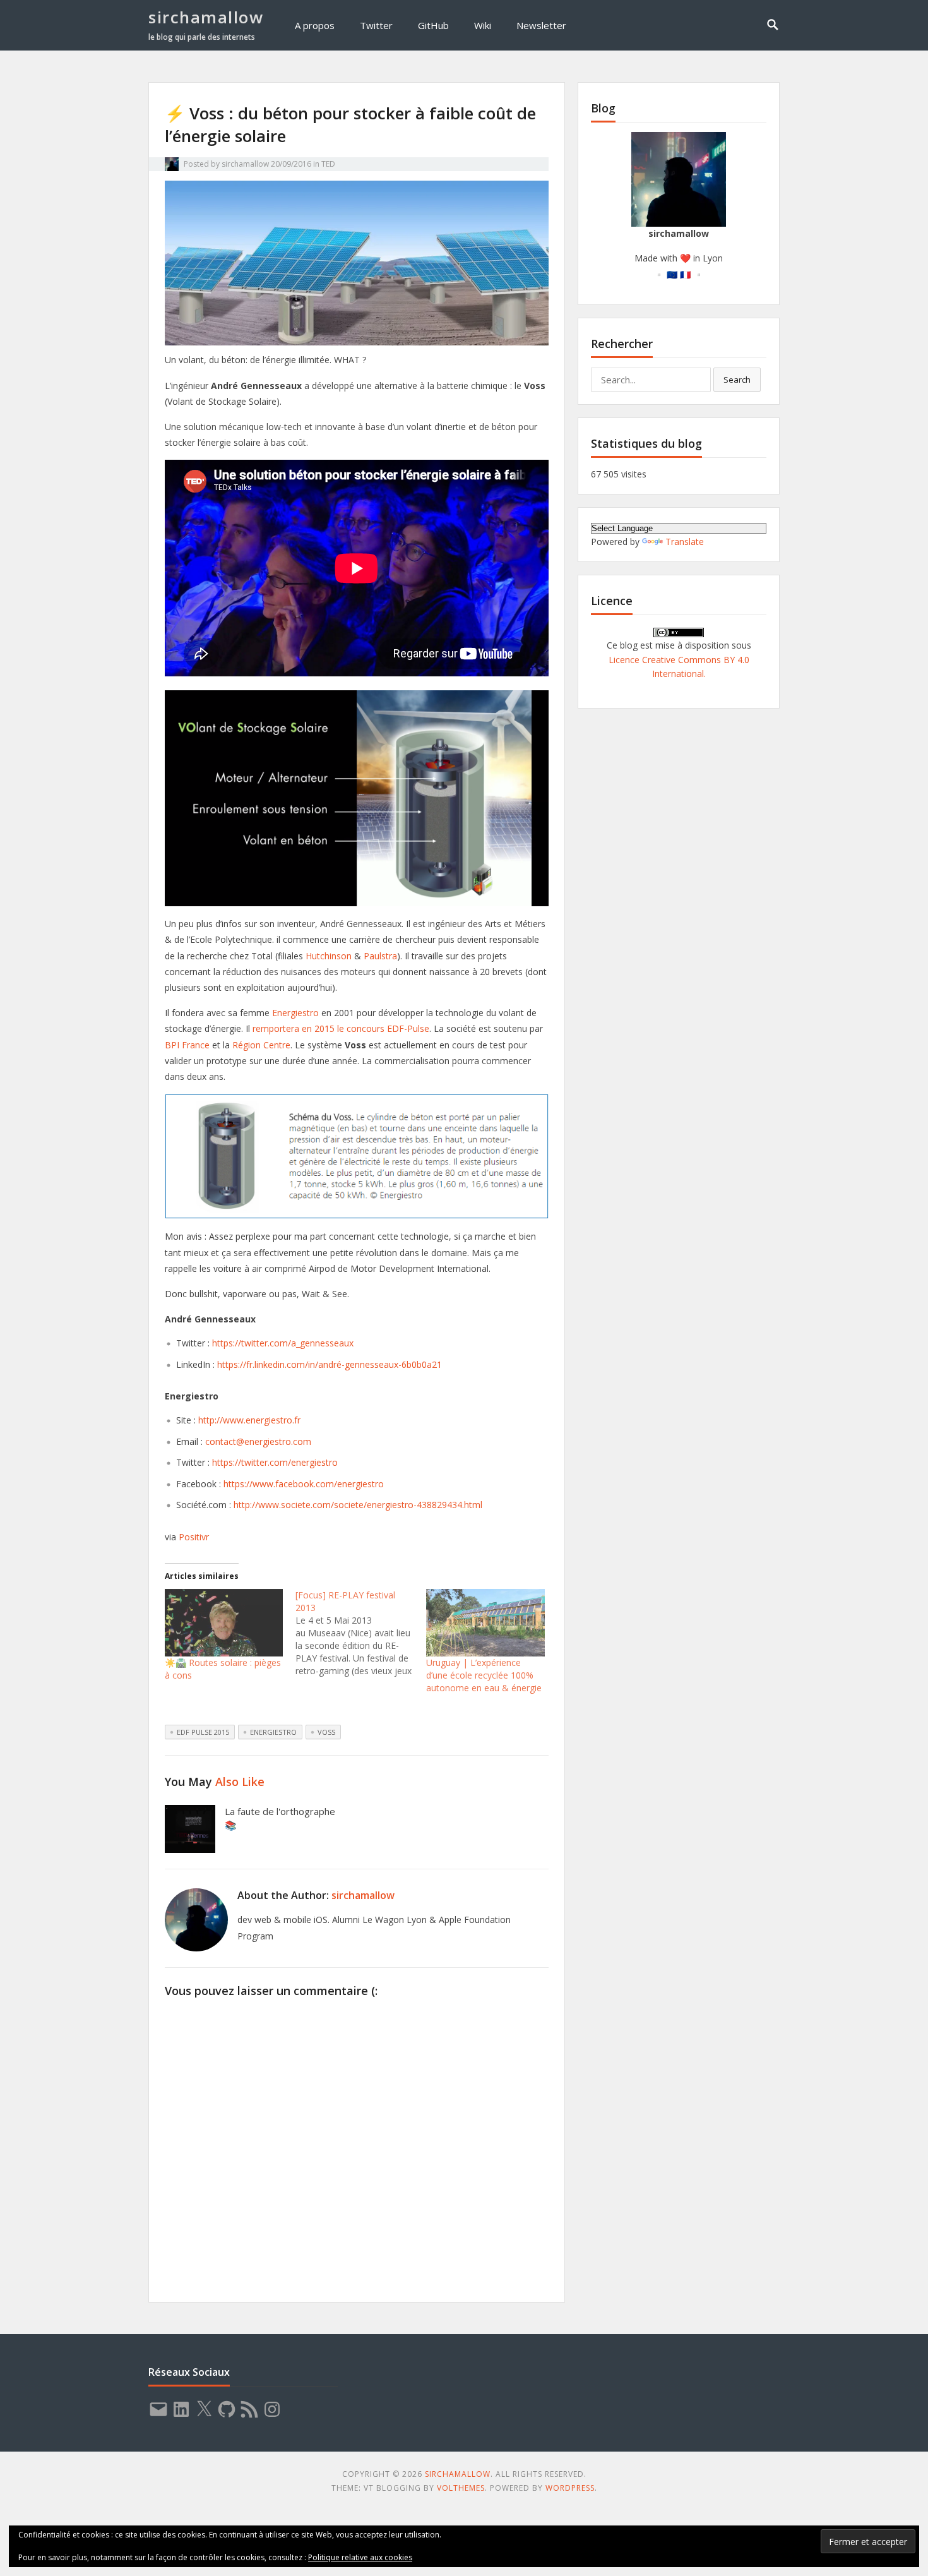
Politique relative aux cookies (360, 2557)
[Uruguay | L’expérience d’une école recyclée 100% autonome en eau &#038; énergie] (485, 1623)
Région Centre (261, 1045)
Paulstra (380, 956)
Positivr (194, 1537)
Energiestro (295, 1013)
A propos (315, 25)
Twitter (376, 25)
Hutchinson (329, 956)
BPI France (187, 1045)
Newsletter (541, 25)
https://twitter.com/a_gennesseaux (283, 1343)
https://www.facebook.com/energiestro (304, 1484)
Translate (685, 542)
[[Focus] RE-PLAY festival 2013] (361, 1633)
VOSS (326, 1732)
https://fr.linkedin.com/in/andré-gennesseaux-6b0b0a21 (330, 1364)
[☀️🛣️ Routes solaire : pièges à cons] (224, 1623)
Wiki (483, 25)
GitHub (433, 25)
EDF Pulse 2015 (203, 1732)
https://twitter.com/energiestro (275, 1462)
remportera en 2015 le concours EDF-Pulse (341, 1028)
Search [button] (737, 380)
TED (328, 164)
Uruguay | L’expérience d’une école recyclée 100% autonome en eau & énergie (484, 1675)
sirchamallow (206, 17)
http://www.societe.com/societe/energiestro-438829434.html (358, 1505)
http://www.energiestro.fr (249, 1420)
